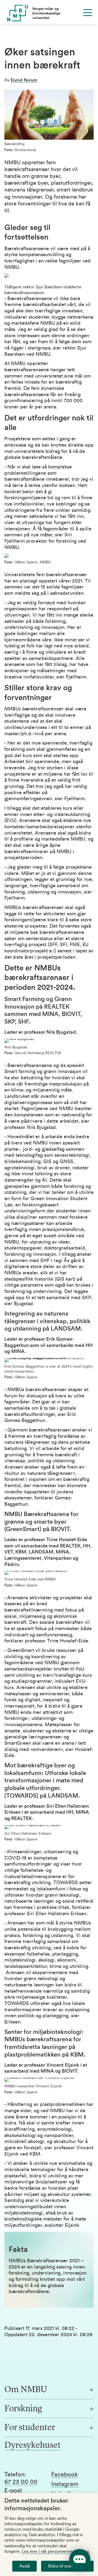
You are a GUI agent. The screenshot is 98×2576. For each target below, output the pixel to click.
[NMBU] (49, 13)
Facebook (65, 2475)
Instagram (65, 2484)
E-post (13, 2491)
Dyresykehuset (33, 2446)
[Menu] (88, 13)
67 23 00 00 (21, 2482)
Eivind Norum (24, 80)
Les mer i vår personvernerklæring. (56, 2551)
